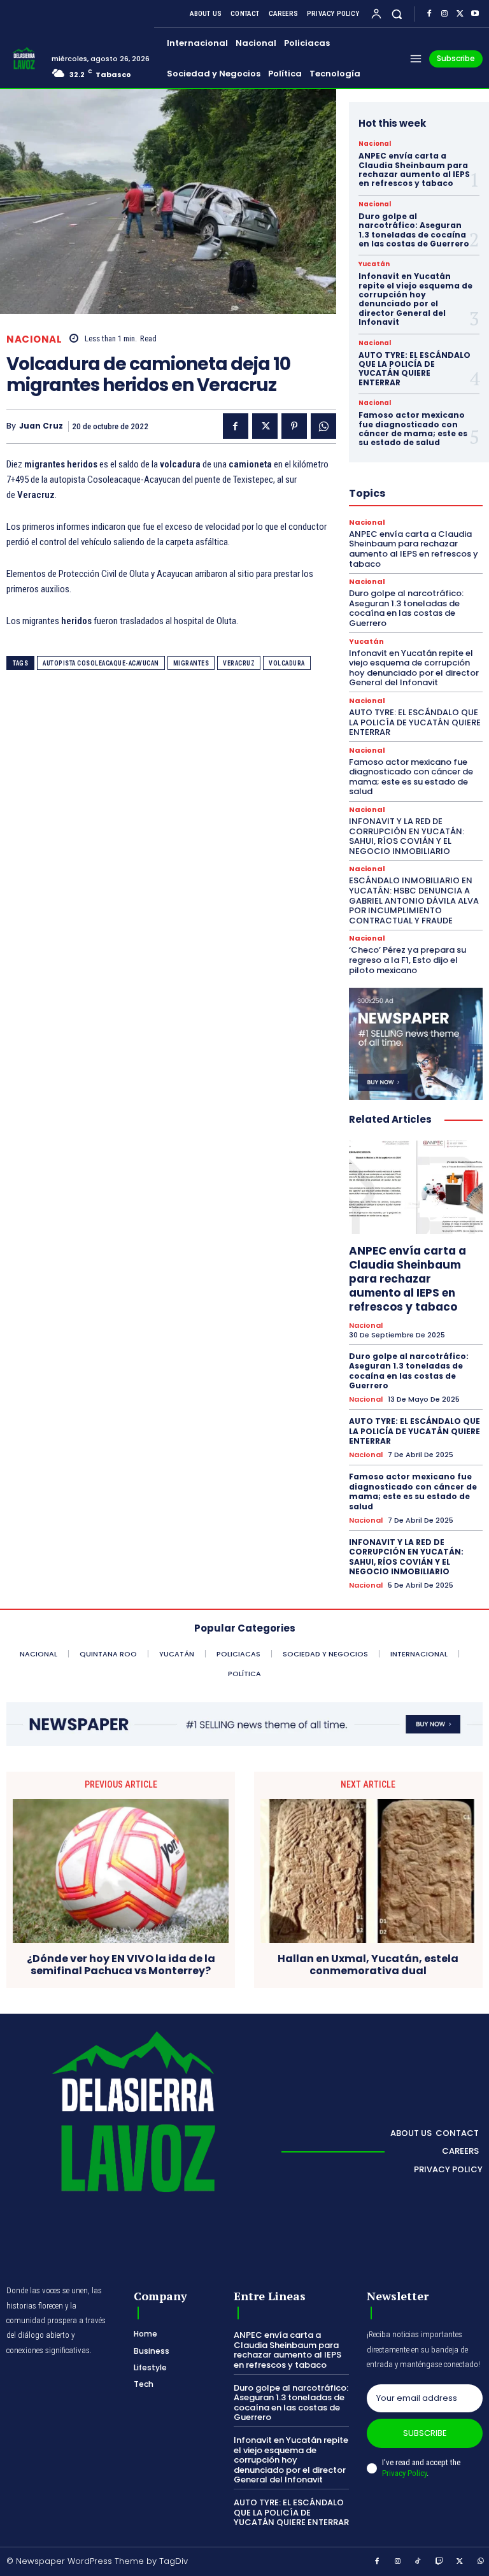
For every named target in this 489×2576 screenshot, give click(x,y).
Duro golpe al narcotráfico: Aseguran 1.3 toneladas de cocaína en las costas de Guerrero (414, 230)
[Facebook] (429, 14)
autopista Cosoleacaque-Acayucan (101, 663)
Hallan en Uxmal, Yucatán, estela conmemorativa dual (368, 1965)
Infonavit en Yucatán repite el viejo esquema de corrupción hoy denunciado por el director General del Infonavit (415, 299)
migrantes (191, 663)
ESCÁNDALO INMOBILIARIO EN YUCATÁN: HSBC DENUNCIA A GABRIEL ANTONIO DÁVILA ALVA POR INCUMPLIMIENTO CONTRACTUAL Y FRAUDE (414, 900)
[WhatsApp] (323, 426)
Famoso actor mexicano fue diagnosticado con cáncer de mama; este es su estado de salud (413, 429)
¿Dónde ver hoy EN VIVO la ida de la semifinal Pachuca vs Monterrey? (121, 1965)
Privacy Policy (404, 2473)
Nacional (34, 339)
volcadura (287, 663)
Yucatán (374, 264)
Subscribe (425, 2433)
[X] (460, 14)
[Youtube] (475, 14)
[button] (397, 14)
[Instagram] (444, 14)
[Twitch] (439, 2562)
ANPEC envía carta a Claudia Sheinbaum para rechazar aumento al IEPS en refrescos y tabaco (414, 169)
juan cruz (41, 426)
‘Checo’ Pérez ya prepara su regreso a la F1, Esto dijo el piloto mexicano (407, 960)
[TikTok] (418, 2562)
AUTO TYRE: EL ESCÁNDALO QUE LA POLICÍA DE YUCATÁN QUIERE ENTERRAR (415, 369)
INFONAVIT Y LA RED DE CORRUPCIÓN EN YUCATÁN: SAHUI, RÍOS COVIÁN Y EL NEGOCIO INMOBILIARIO (407, 836)
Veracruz (239, 663)
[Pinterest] (294, 426)
